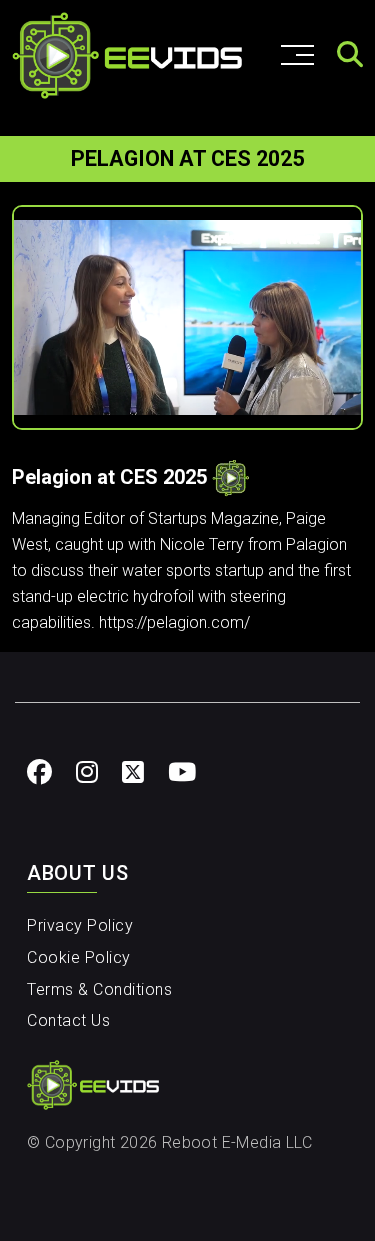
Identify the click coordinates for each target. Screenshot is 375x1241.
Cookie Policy (79, 957)
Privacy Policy (80, 925)
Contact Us (68, 1020)
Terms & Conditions (99, 989)
